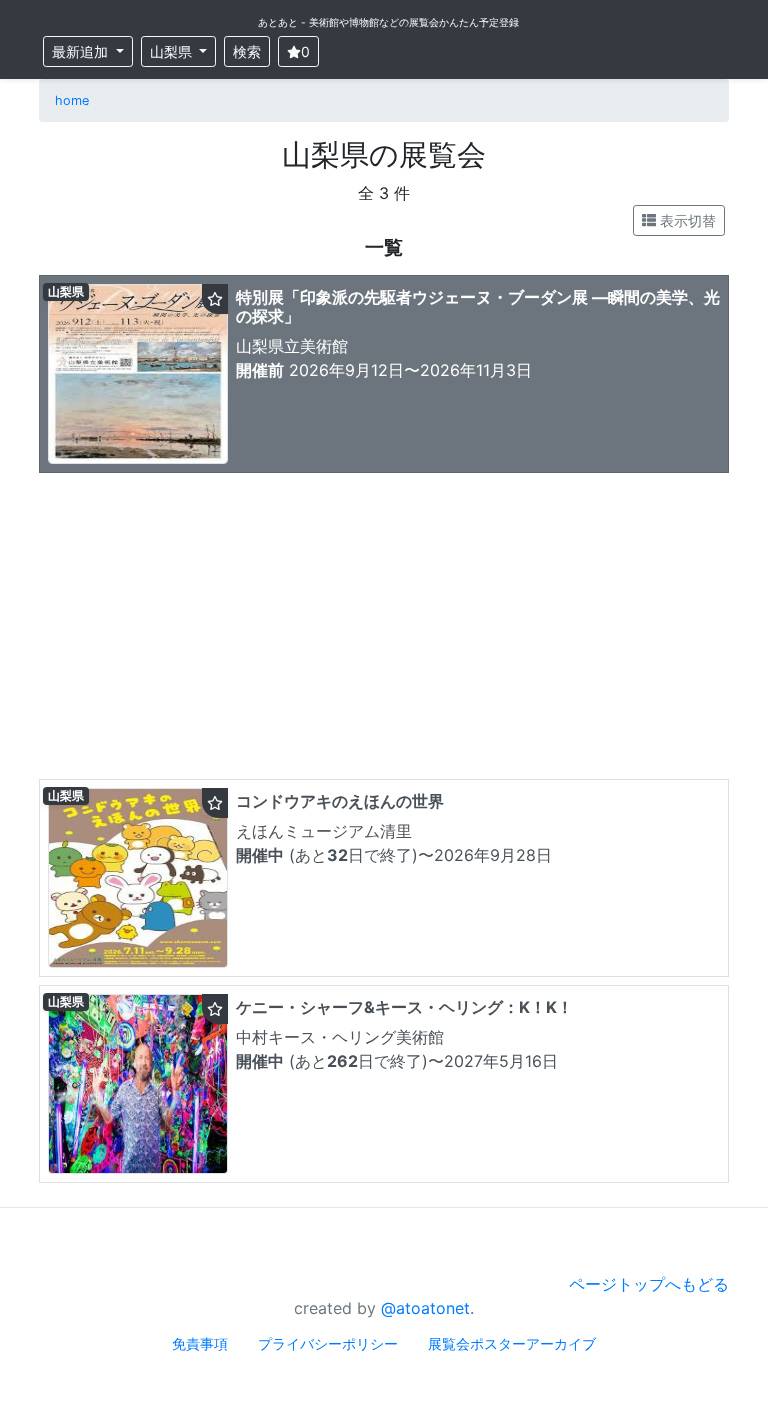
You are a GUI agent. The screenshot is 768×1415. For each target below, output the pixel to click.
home (72, 100)
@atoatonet (425, 1308)
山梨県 (173, 51)
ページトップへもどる (649, 1284)
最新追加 (82, 51)
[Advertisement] (384, 631)
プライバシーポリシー (328, 1343)
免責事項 (200, 1343)
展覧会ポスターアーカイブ (512, 1343)
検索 (247, 51)
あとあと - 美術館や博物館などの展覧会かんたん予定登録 (388, 22)
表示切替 (686, 220)
